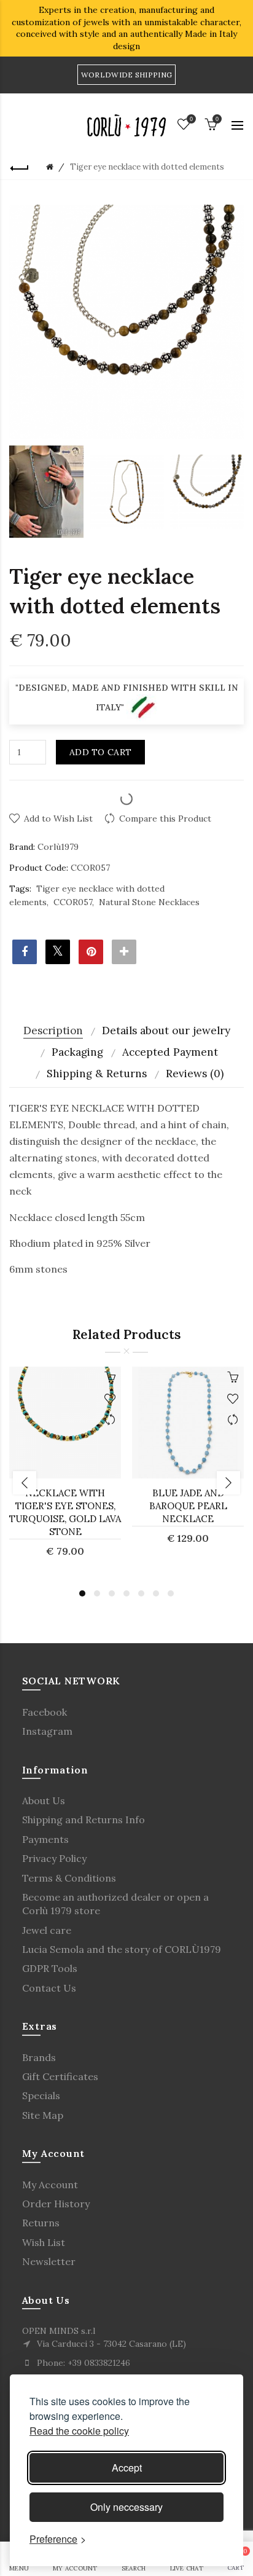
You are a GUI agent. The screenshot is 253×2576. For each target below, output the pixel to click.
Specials (41, 2095)
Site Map (43, 2115)
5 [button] (141, 1593)
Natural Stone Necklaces (149, 902)
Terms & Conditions (69, 1878)
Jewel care (47, 1930)
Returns (41, 2223)
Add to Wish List (58, 819)
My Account (50, 2185)
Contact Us (49, 1988)
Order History (56, 2204)
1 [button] (82, 1593)
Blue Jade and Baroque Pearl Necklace (188, 1506)
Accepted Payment (170, 1052)
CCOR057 (73, 902)
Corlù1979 (58, 847)
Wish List (44, 2242)
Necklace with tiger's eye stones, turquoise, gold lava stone (65, 1512)
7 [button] (171, 1593)
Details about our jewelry (166, 1031)
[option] (46, 492)
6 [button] (156, 1593)
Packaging (77, 1052)
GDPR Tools (50, 1968)
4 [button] (126, 1593)
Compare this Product (165, 819)
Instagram (47, 1731)
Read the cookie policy (79, 2431)
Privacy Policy (54, 1858)
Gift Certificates (60, 2076)
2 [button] (97, 1593)
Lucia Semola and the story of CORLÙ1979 (122, 1949)
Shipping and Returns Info (84, 1820)
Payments (45, 1839)
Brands (39, 2057)
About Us (44, 1800)
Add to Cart (100, 752)
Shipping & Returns (97, 1074)
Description (53, 1031)
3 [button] (112, 1593)
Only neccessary (126, 2507)
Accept (127, 2468)
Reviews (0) (195, 1074)
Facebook (45, 1712)
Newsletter (49, 2261)
